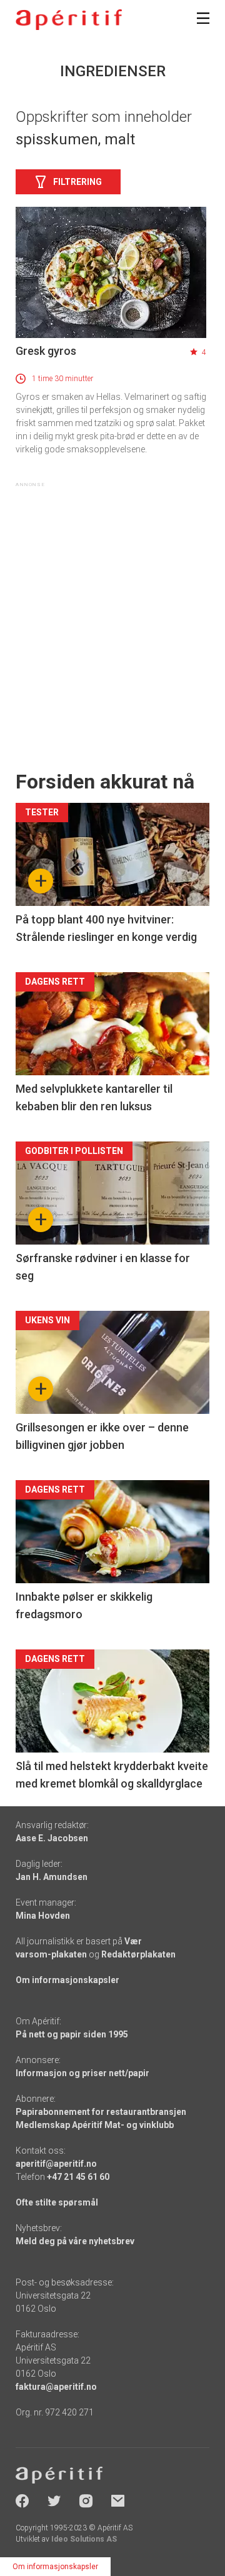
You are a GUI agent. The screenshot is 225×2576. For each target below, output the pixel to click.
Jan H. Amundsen (52, 1877)
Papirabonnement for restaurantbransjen (101, 2112)
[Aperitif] (69, 20)
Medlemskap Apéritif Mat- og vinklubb (95, 2125)
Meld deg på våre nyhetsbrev (75, 2241)
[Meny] (203, 18)
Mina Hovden (43, 1916)
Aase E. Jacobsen (52, 1838)
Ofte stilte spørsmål (57, 2202)
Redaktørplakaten (138, 1954)
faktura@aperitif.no (56, 2387)
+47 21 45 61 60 (78, 2177)
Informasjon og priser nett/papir (82, 2073)
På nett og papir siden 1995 (72, 2034)
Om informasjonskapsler (67, 1980)
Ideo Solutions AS (84, 2539)
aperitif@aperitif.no (56, 2164)
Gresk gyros (46, 351)
